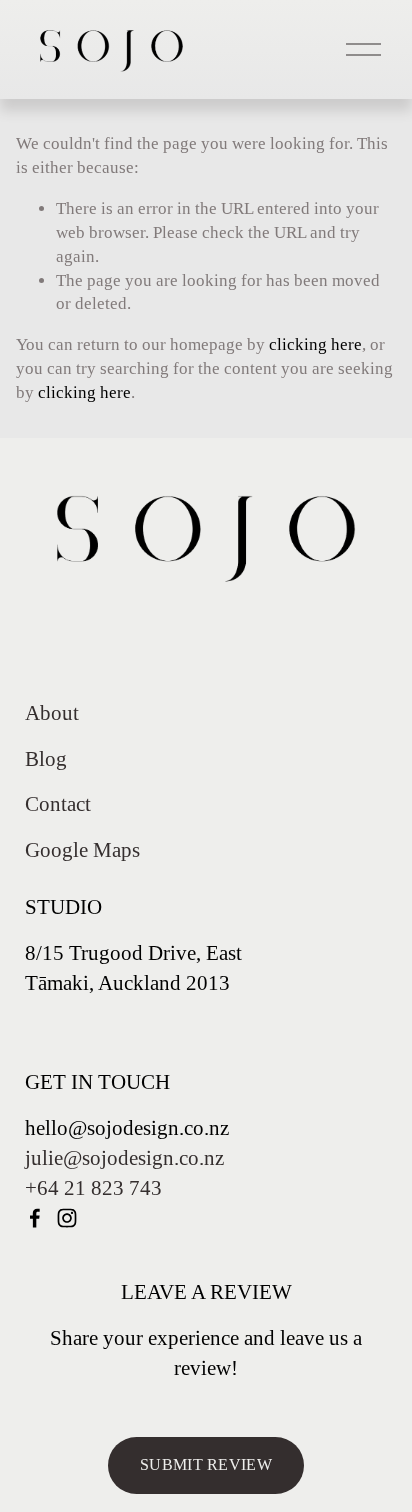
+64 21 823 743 (93, 1188)
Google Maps (82, 850)
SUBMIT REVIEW (206, 1464)
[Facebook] (35, 1218)
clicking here (315, 344)
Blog (46, 759)
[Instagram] (67, 1218)
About (52, 713)
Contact (58, 804)
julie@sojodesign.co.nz (124, 1158)
